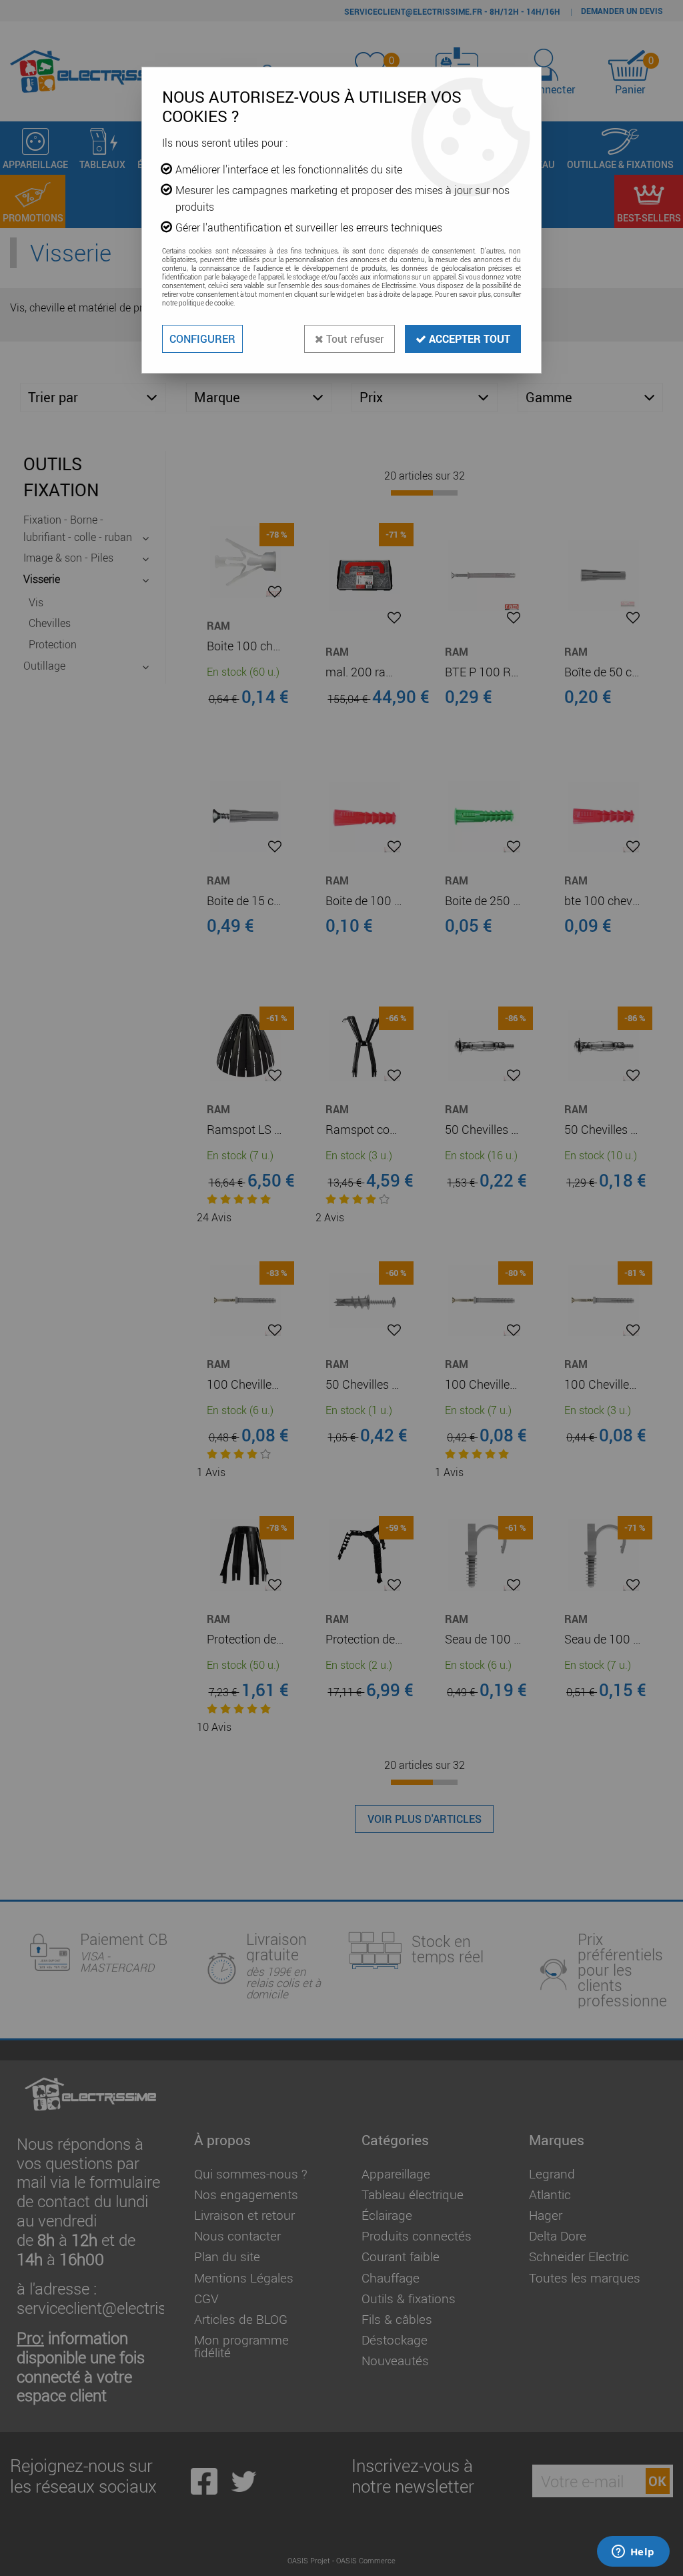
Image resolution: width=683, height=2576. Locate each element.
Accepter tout (468, 339)
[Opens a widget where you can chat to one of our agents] (633, 2553)
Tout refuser (354, 339)
